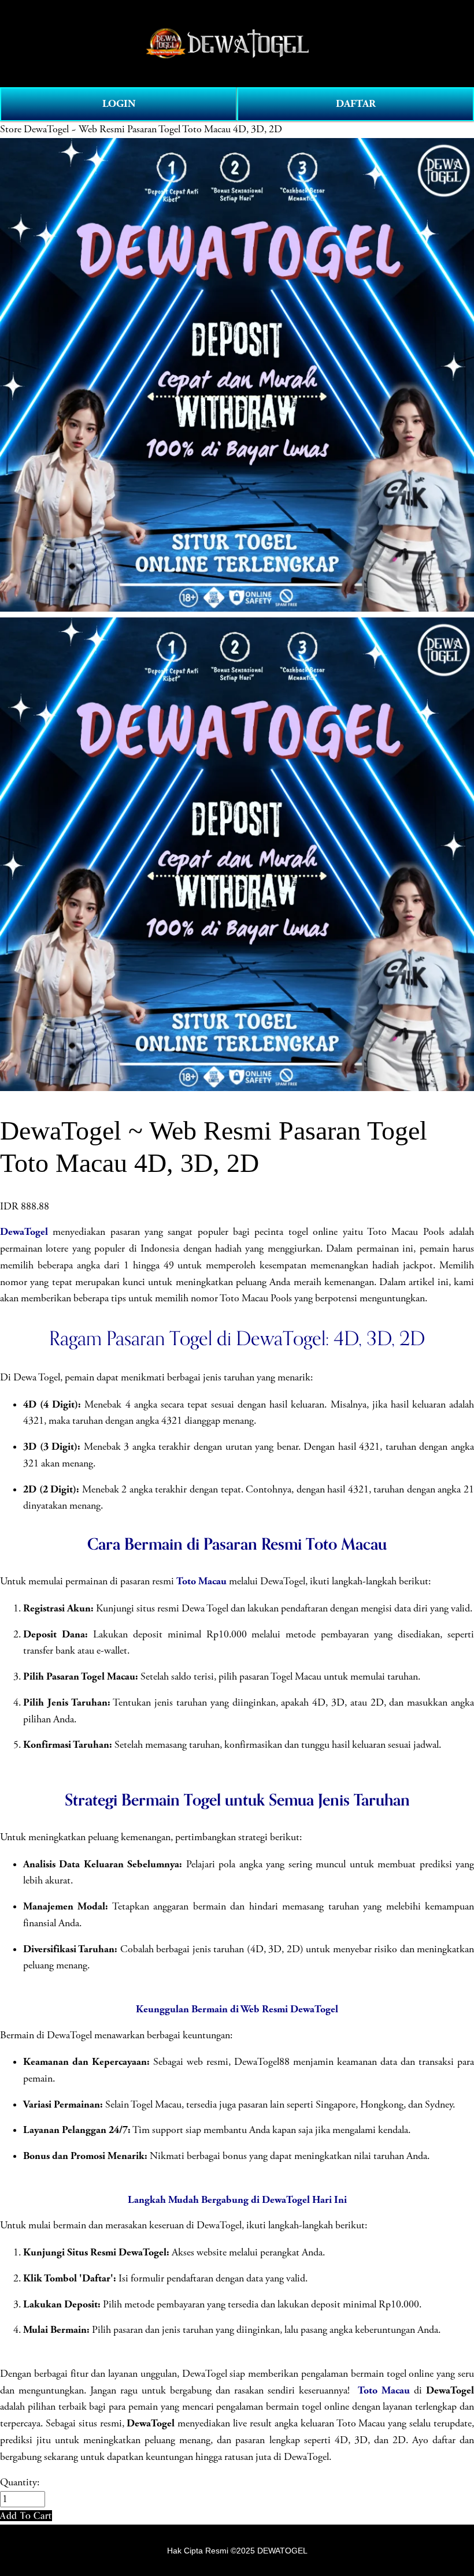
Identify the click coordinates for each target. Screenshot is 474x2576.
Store (11, 129)
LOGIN (119, 104)
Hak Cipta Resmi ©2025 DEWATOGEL (237, 2551)
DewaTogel (24, 1232)
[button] (26, 2516)
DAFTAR (356, 104)
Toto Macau (201, 1581)
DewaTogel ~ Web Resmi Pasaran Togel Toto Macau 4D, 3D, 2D (153, 129)
